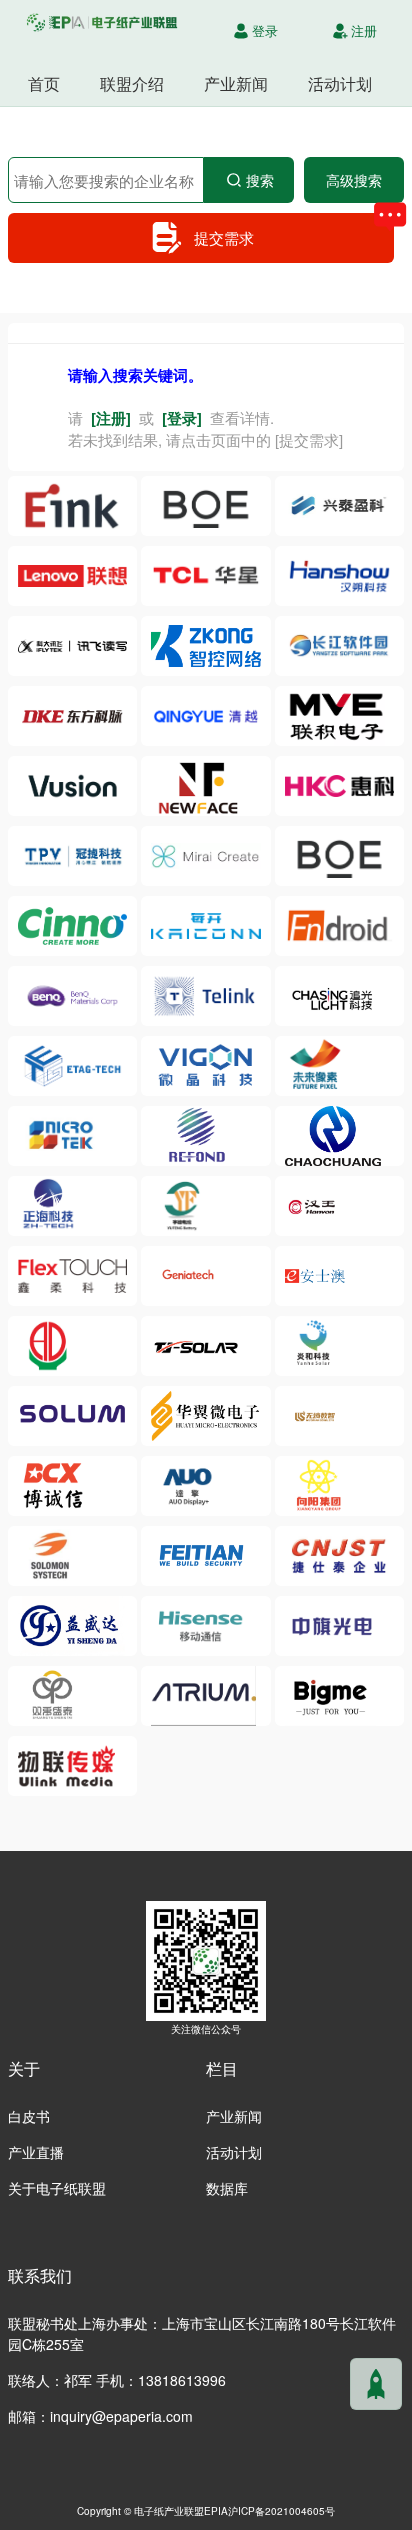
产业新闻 (236, 83)
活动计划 (340, 83)
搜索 (260, 180)
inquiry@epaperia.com (121, 2416)
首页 (44, 83)
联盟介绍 (132, 83)
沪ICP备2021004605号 (281, 2510)
